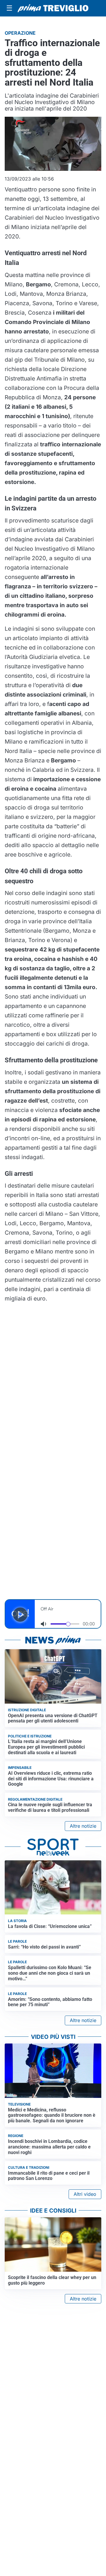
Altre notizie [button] (83, 1826)
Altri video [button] (85, 2194)
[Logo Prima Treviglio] (53, 8)
